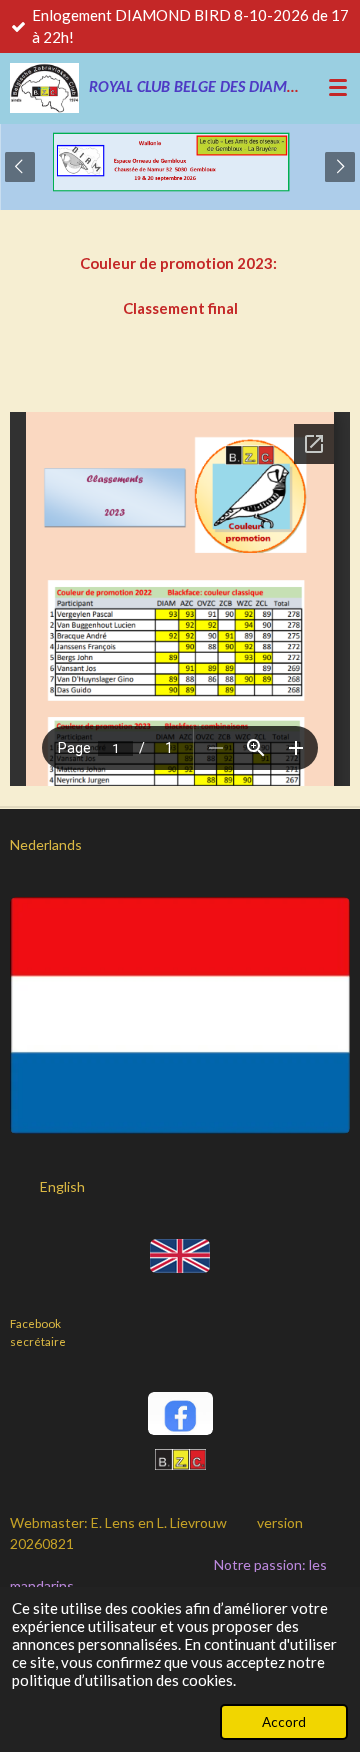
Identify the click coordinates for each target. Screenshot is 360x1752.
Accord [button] (284, 1722)
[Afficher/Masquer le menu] (338, 88)
